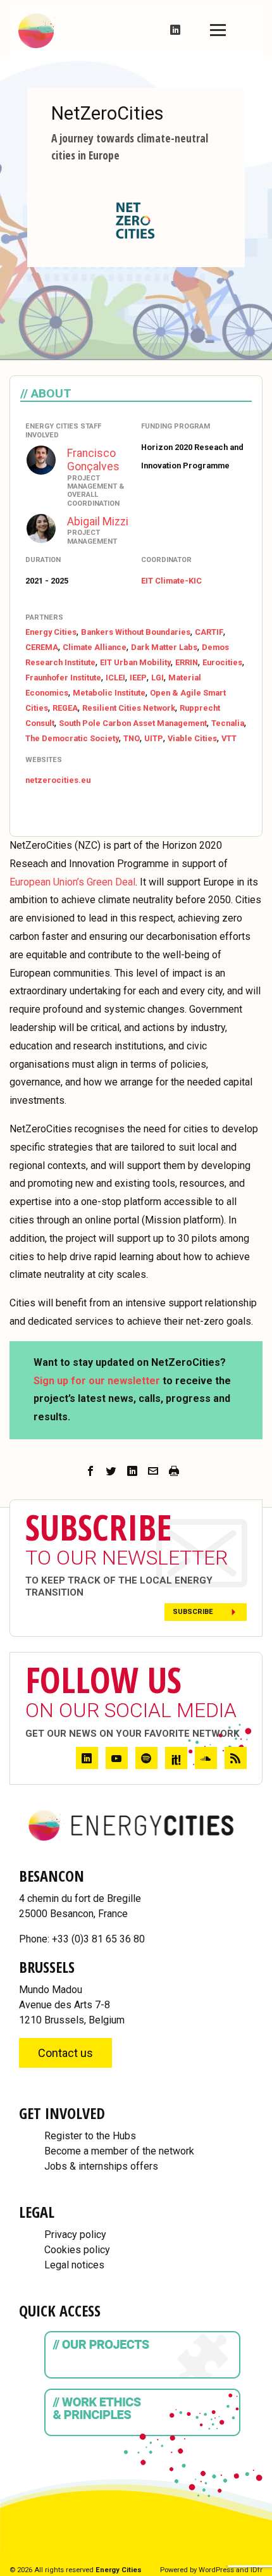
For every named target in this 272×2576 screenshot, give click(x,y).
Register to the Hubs (90, 2136)
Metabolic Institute (109, 693)
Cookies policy (77, 2250)
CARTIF (209, 632)
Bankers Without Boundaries (136, 632)
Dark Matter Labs (164, 647)
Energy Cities (51, 632)
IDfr (257, 2570)
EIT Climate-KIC (171, 581)
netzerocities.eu (58, 780)
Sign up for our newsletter (97, 1381)
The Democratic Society (72, 738)
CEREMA (42, 647)
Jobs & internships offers (101, 2166)
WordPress (216, 2570)
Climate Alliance (95, 647)
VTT (229, 738)
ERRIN (187, 662)
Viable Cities (192, 738)
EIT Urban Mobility (135, 662)
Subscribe (193, 1612)
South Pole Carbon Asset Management (133, 723)
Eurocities (222, 662)
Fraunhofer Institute (63, 678)
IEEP (138, 678)
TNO (132, 738)
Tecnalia (228, 723)
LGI (158, 678)
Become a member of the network (119, 2151)
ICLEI (115, 678)
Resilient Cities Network (129, 708)
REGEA (65, 708)
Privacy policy (75, 2235)
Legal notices (74, 2265)
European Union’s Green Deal (72, 882)
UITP (154, 738)
